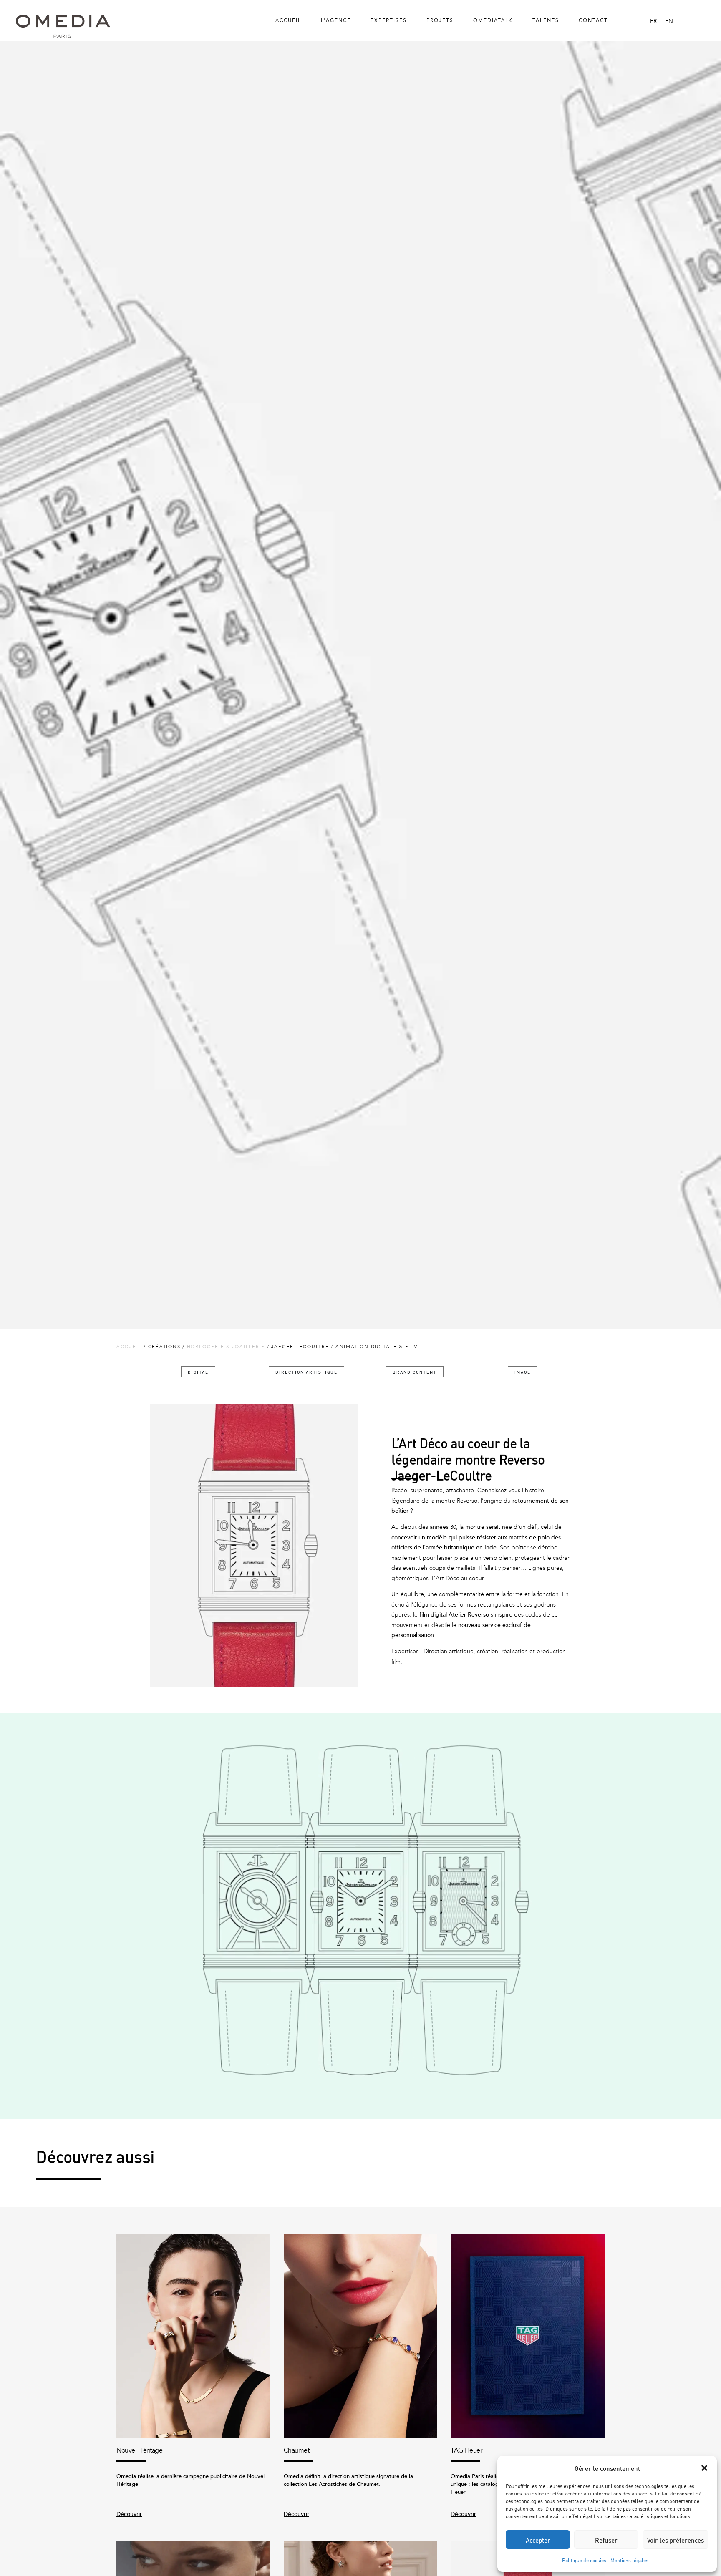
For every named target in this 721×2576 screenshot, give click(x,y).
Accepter (538, 2540)
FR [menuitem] (653, 21)
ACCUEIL (129, 1347)
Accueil (288, 20)
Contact (593, 20)
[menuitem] (653, 21)
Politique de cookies (584, 2560)
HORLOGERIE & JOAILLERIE (226, 1347)
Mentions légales (629, 2560)
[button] (704, 2468)
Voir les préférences (676, 2540)
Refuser (606, 2540)
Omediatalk (493, 20)
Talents (546, 20)
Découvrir (129, 2514)
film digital (433, 1615)
